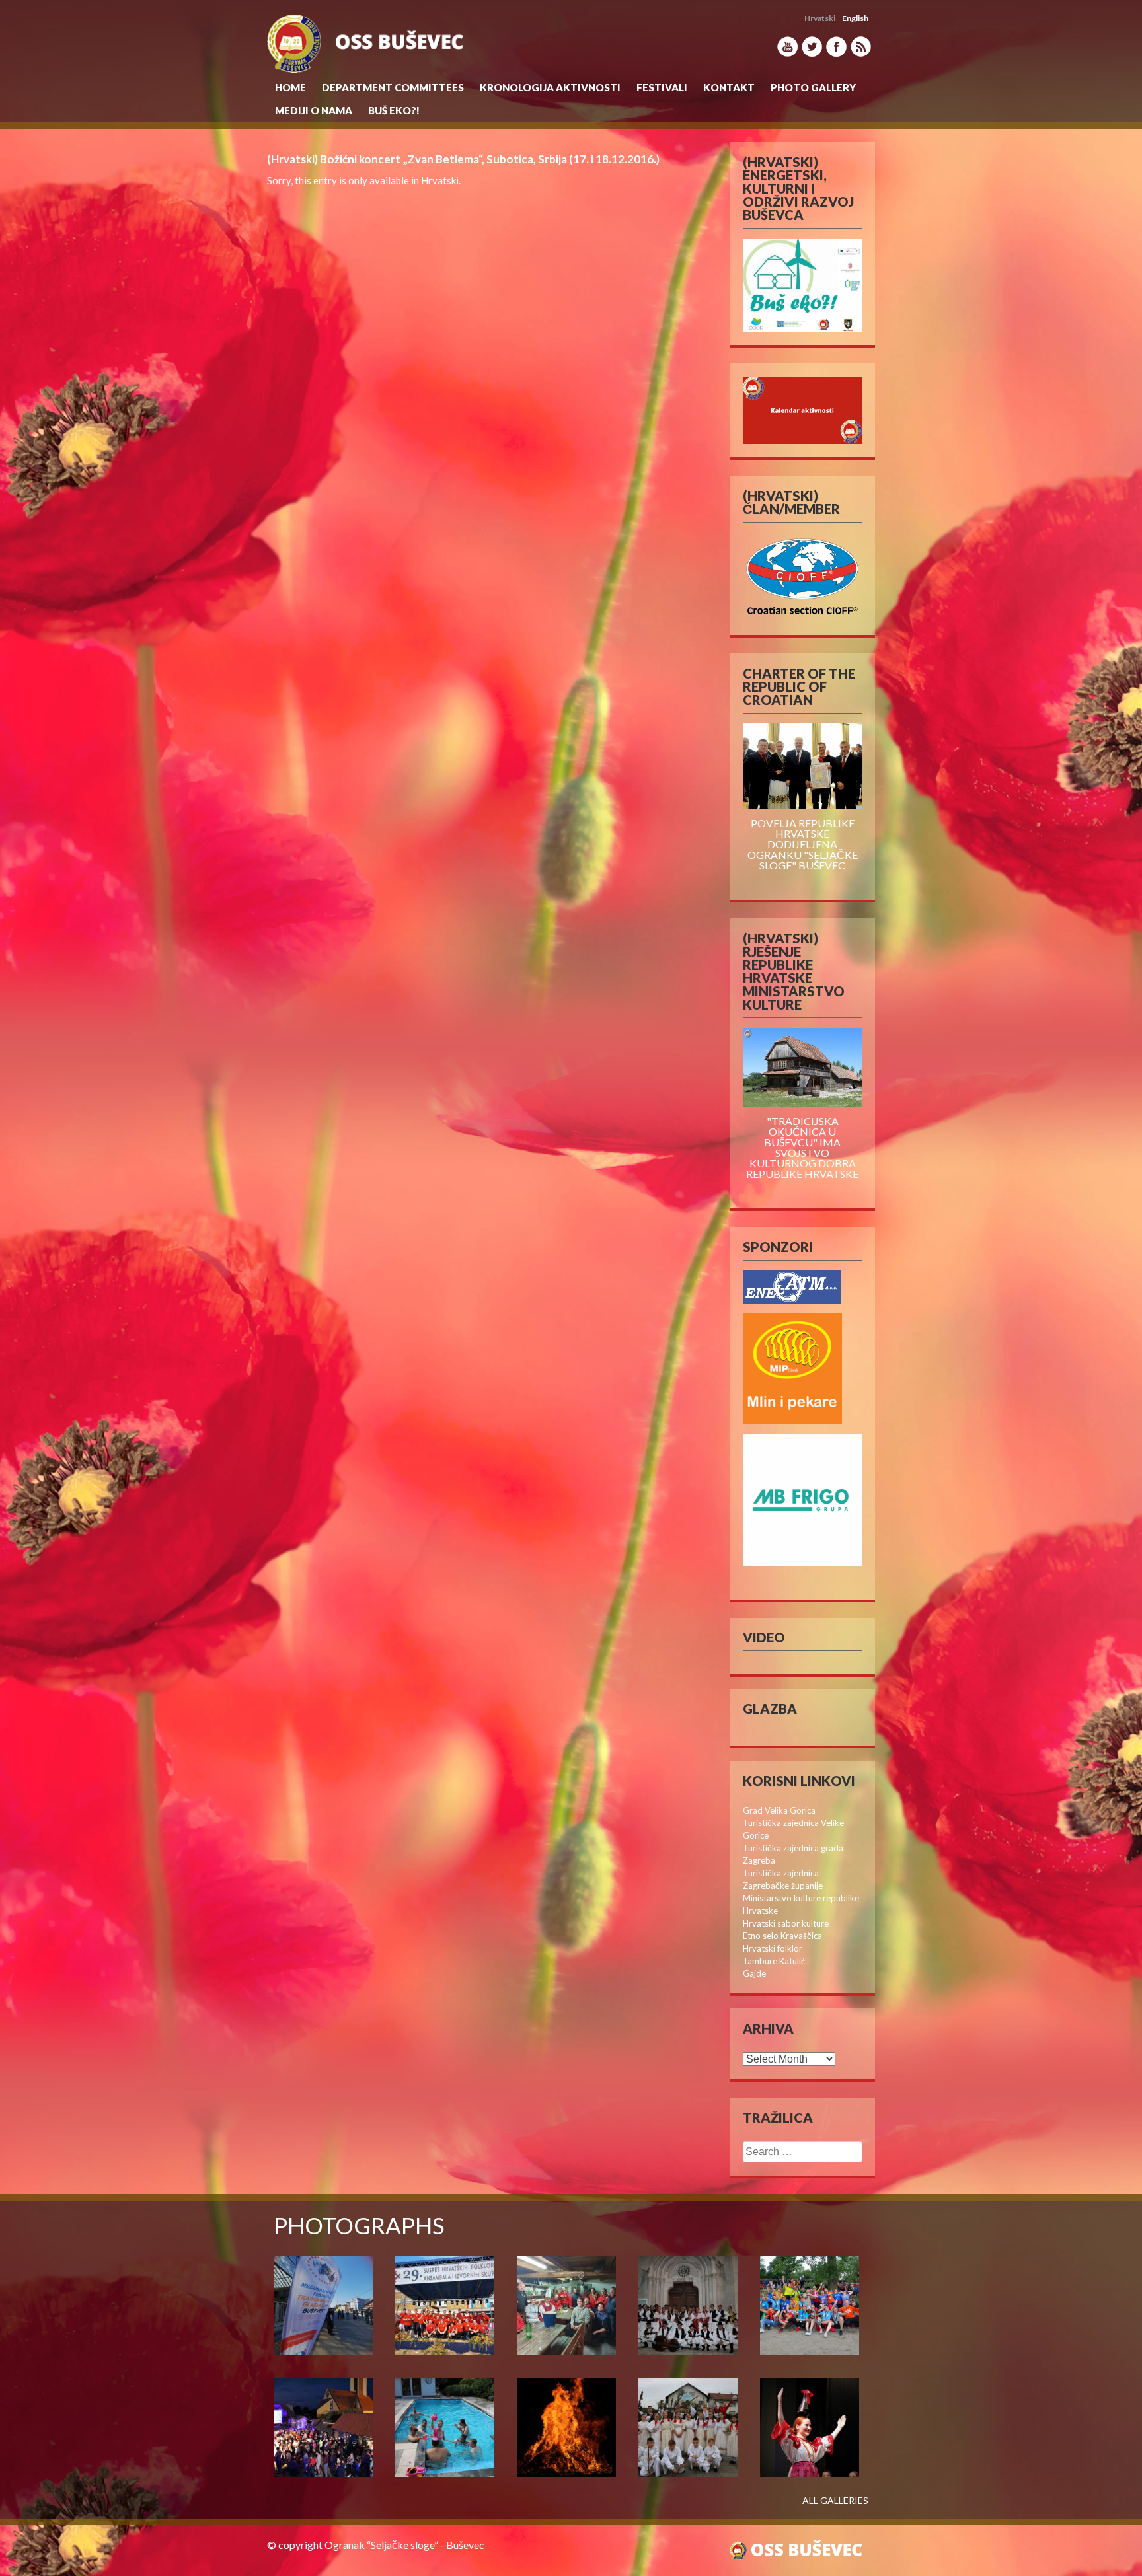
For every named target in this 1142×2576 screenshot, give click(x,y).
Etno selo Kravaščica (782, 1936)
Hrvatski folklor (773, 1948)
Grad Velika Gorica (779, 1810)
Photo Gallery (813, 87)
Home (290, 87)
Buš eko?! (394, 110)
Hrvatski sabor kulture (786, 1923)
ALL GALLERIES (835, 2501)
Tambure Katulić (774, 1961)
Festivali (662, 87)
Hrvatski (440, 180)
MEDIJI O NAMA (314, 110)
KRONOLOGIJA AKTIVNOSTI (550, 87)
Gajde (754, 1973)
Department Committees (393, 87)
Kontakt (729, 87)
